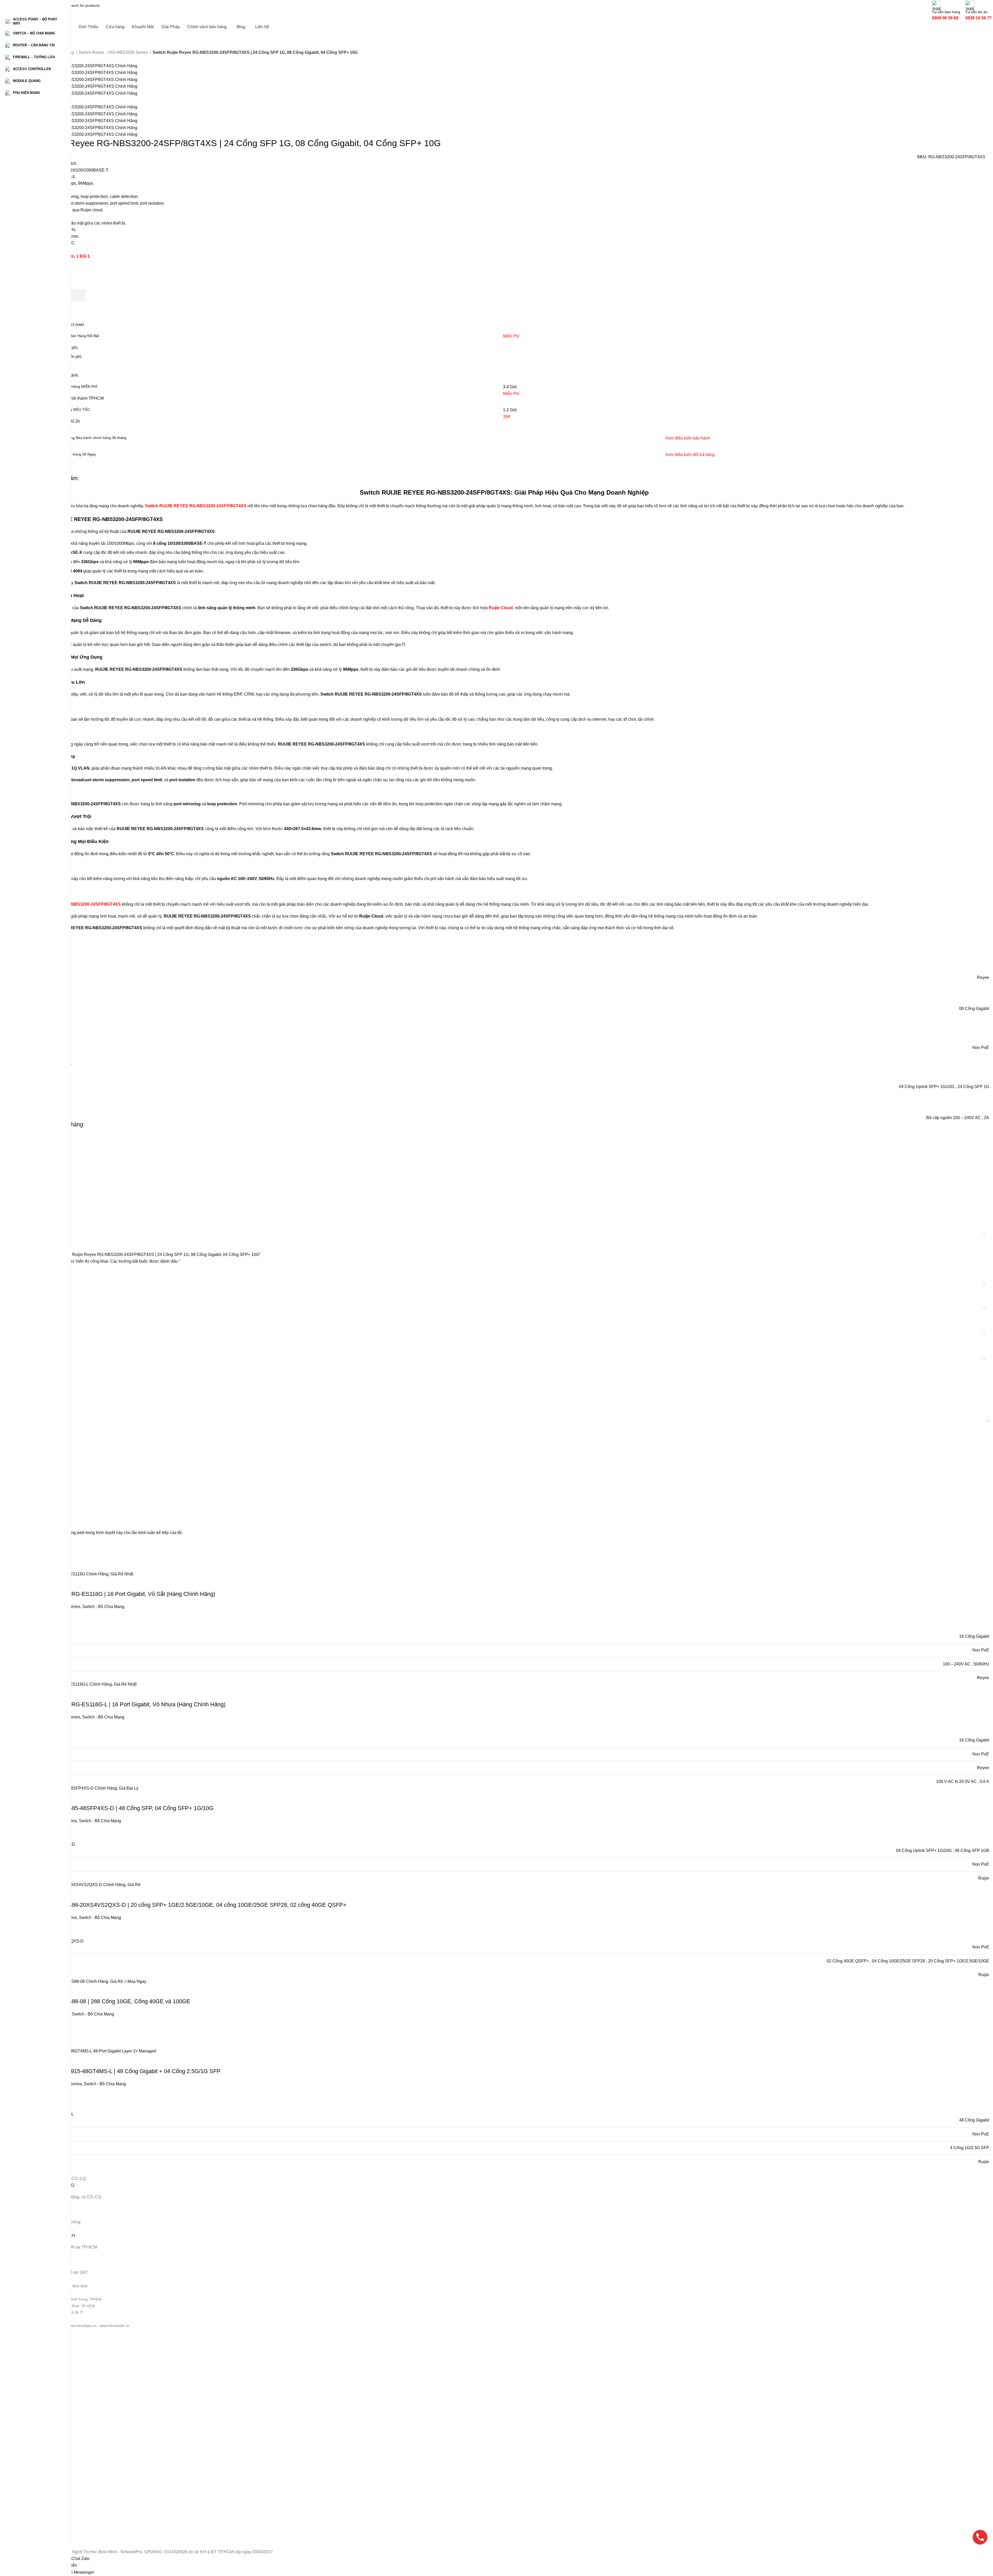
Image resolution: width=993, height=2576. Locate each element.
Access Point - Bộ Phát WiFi (42, 2353)
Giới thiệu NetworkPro (37, 2422)
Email (26, 1502)
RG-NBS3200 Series (129, 52)
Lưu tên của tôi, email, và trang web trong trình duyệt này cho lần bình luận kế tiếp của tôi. (101, 1533)
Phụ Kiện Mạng (32, 2406)
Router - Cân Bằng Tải (38, 2371)
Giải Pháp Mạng (33, 2431)
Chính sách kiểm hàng (38, 2484)
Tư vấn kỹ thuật (32, 2517)
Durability (28, 1317)
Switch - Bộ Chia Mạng (38, 2362)
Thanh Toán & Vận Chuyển (42, 2457)
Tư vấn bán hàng (33, 2499)
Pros (24, 1430)
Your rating (31, 1273)
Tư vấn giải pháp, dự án (39, 2508)
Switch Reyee (92, 52)
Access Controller (34, 2389)
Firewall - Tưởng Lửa (37, 2380)
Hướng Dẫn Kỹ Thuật (37, 2448)
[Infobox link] (504, 11)
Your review (32, 1368)
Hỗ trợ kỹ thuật (32, 2526)
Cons (24, 1454)
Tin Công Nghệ (32, 2439)
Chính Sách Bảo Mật (36, 2475)
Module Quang (32, 2398)
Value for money (34, 1292)
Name (26, 1478)
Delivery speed (33, 1342)
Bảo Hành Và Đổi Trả (37, 2466)
